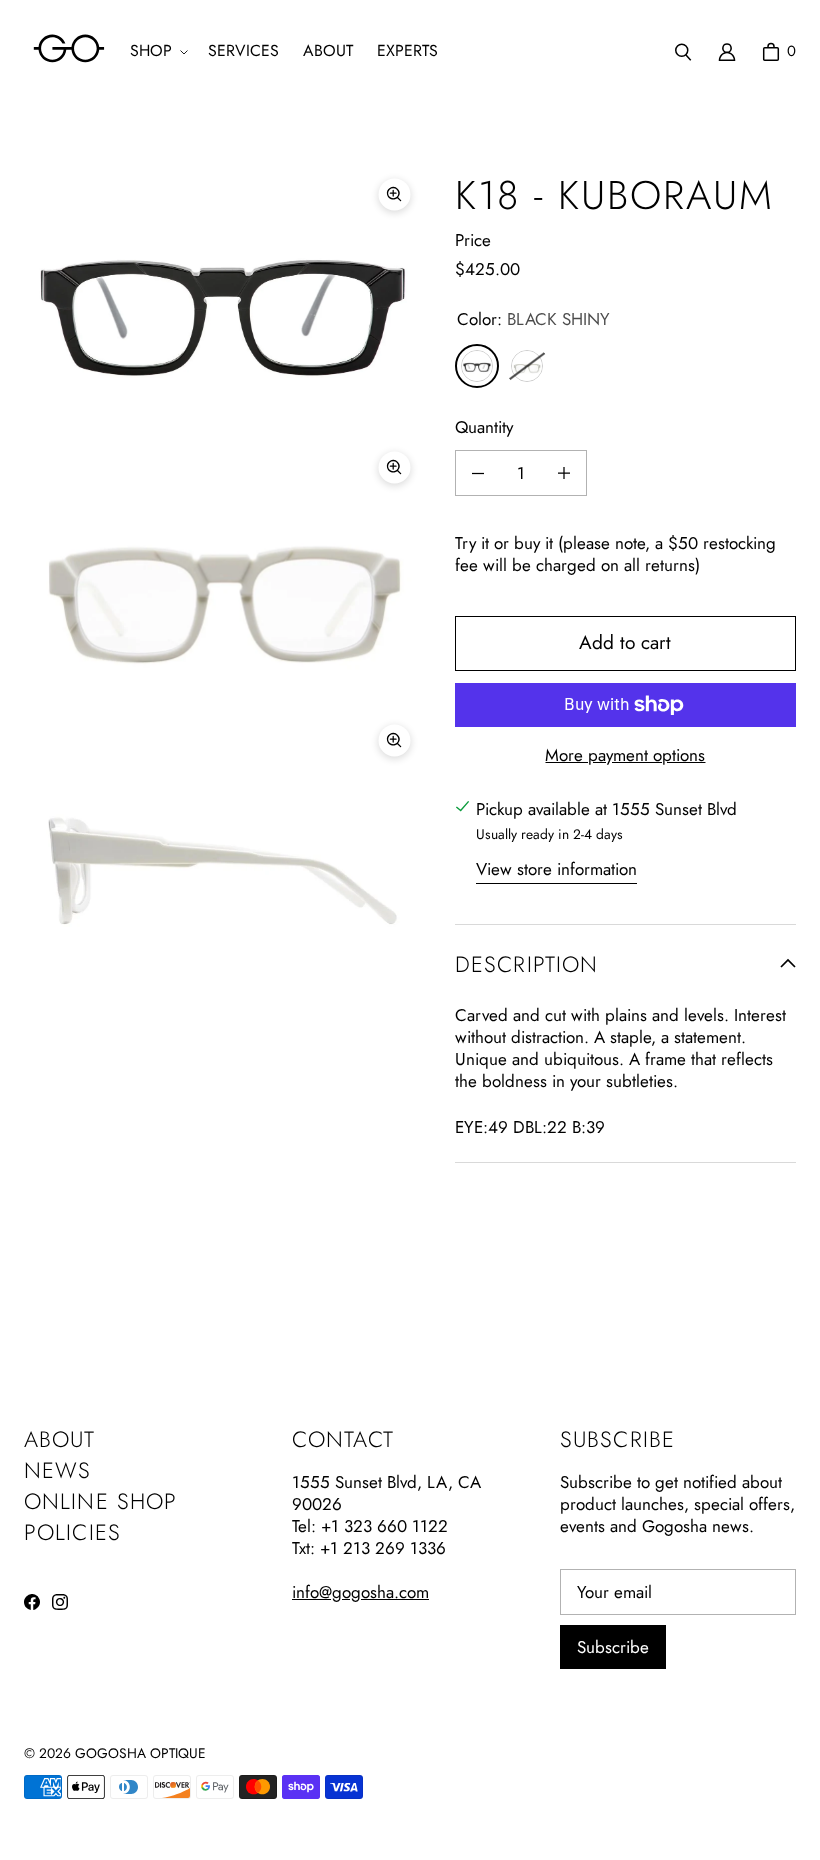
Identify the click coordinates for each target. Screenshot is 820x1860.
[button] (157, 51)
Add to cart (625, 642)
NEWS (57, 1470)
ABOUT (60, 1439)
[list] (223, 573)
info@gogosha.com (360, 1592)
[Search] (683, 52)
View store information (556, 869)
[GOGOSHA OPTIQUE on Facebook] (32, 1602)
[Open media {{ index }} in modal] (223, 300)
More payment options (625, 755)
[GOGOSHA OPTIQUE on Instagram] (60, 1602)
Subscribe (613, 1647)
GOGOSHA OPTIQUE (140, 1753)
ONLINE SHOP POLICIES (100, 1516)
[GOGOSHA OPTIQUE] (69, 51)
